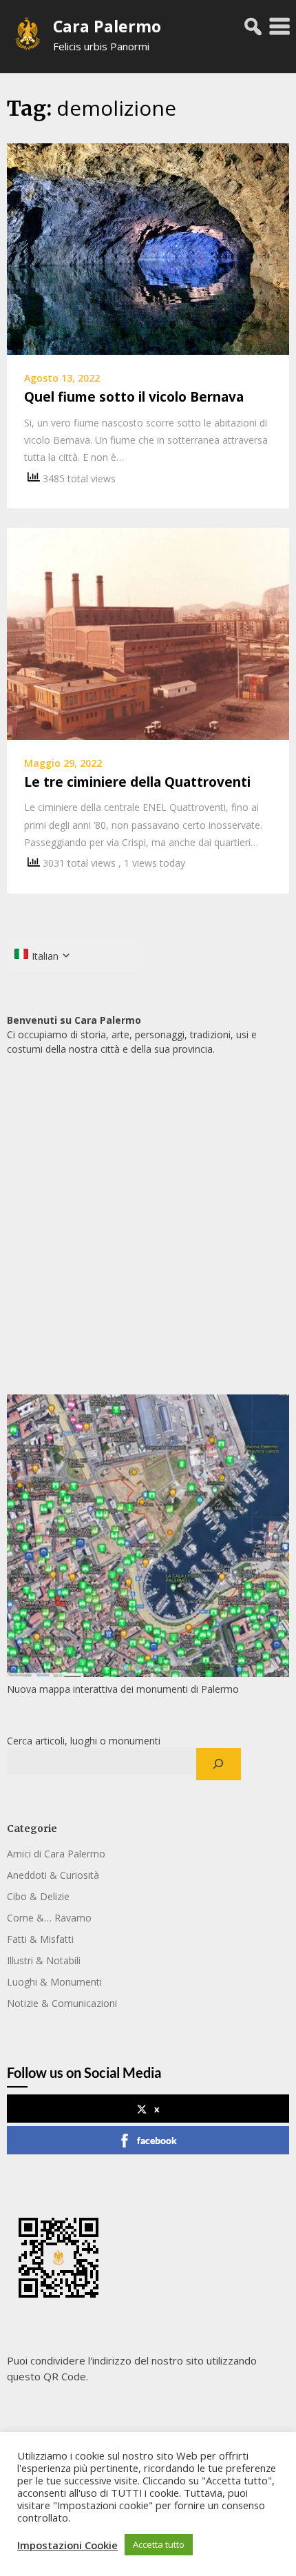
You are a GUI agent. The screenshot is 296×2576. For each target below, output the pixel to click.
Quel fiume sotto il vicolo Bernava (134, 397)
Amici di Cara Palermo (56, 1854)
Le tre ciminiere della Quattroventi (137, 782)
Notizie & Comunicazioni (62, 2003)
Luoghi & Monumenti (54, 1982)
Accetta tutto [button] (159, 2544)
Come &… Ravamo (49, 1918)
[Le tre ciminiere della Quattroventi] (148, 632)
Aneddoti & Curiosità (53, 1875)
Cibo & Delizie (38, 1896)
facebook (157, 2140)
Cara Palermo (107, 26)
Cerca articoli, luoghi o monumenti (84, 1741)
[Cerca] (219, 1764)
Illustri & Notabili (44, 1960)
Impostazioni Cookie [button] (67, 2545)
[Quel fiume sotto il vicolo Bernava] (148, 248)
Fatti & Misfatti (40, 1939)
